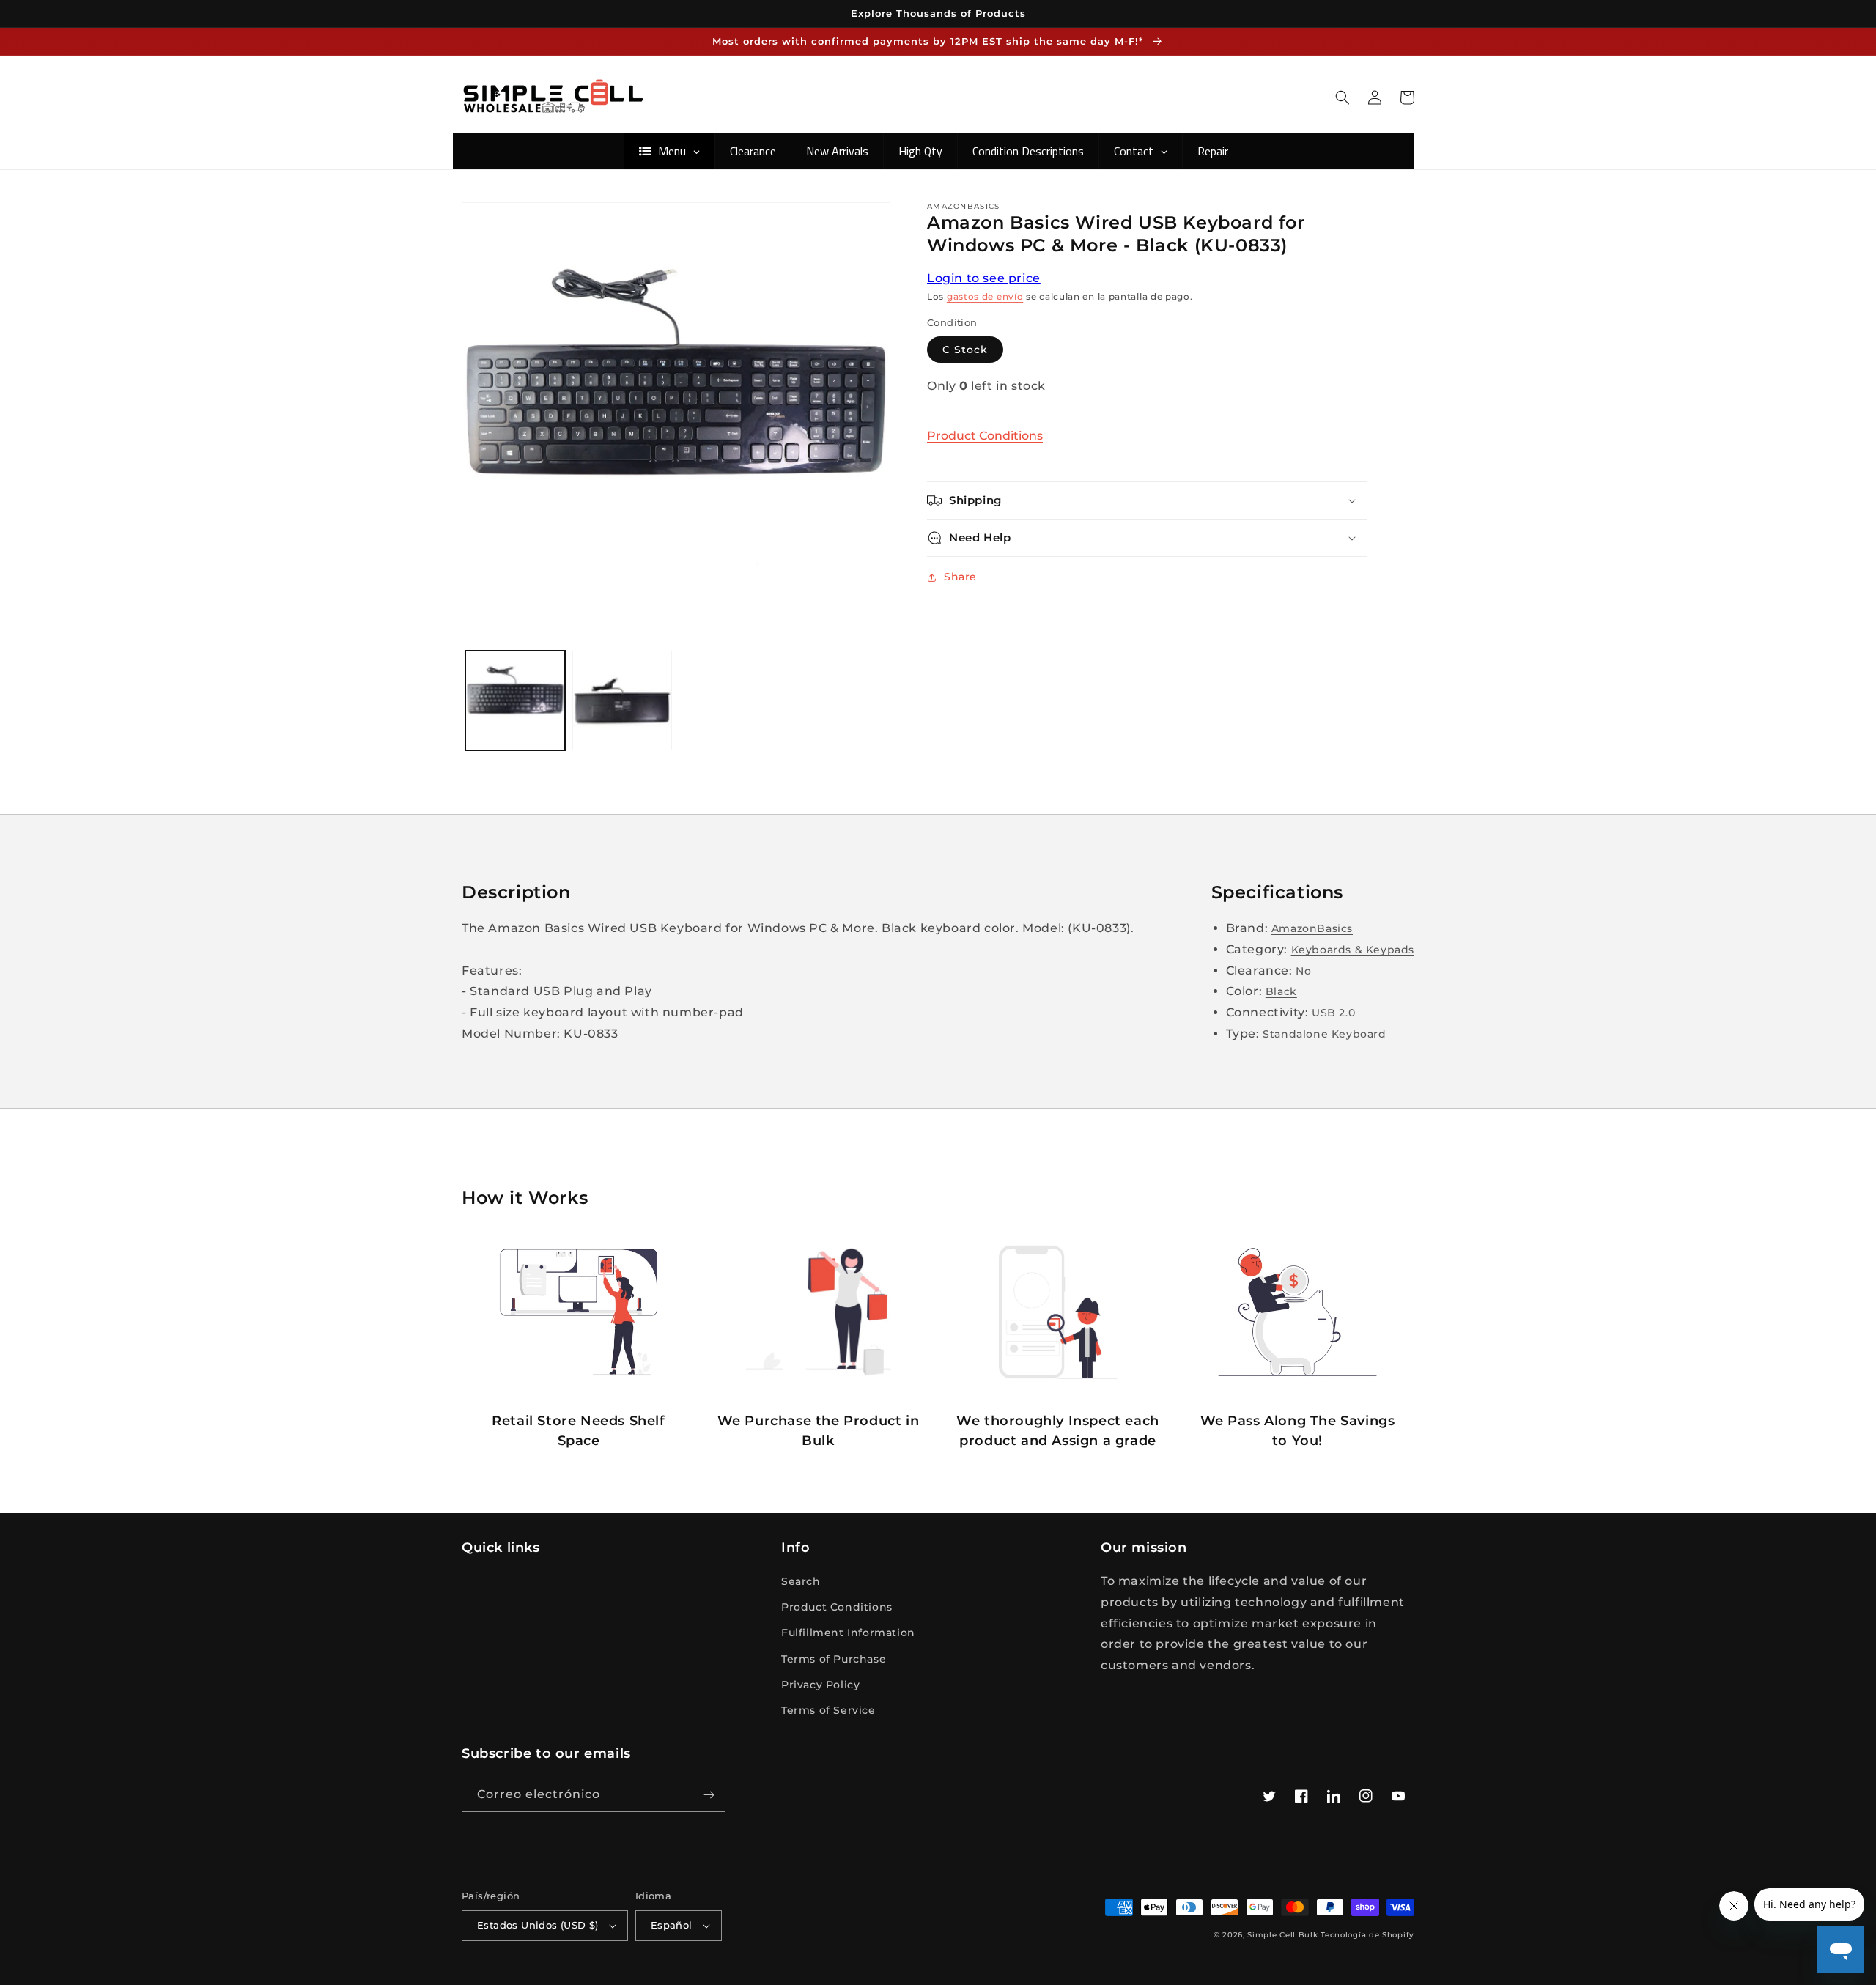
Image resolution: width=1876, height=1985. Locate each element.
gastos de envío (985, 296)
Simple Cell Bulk (1282, 1935)
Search (801, 1581)
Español (672, 1925)
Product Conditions (985, 436)
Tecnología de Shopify (1367, 1935)
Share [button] (960, 577)
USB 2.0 (1333, 1013)
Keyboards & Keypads (1353, 950)
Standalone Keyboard (1324, 1034)
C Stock (965, 350)
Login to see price (984, 278)
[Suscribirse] (709, 1795)
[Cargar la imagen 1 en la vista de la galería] (515, 701)
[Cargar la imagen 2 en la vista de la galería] (622, 701)
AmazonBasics (1312, 928)
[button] (1343, 97)
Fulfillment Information (848, 1633)
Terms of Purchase (834, 1659)
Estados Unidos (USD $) (538, 1925)
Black (1281, 991)
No (1303, 971)
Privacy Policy (820, 1685)
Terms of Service (828, 1710)
